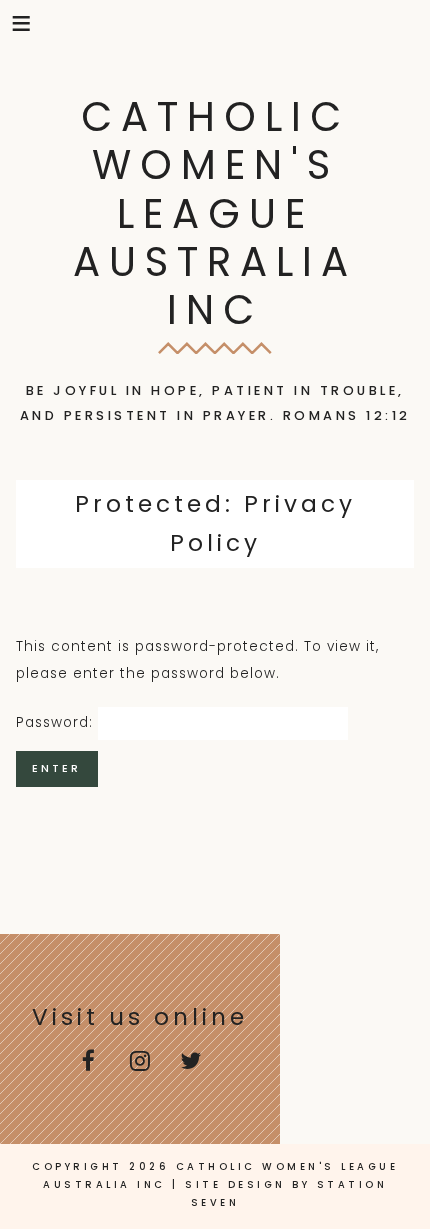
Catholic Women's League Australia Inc (215, 213)
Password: (57, 722)
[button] (22, 23)
